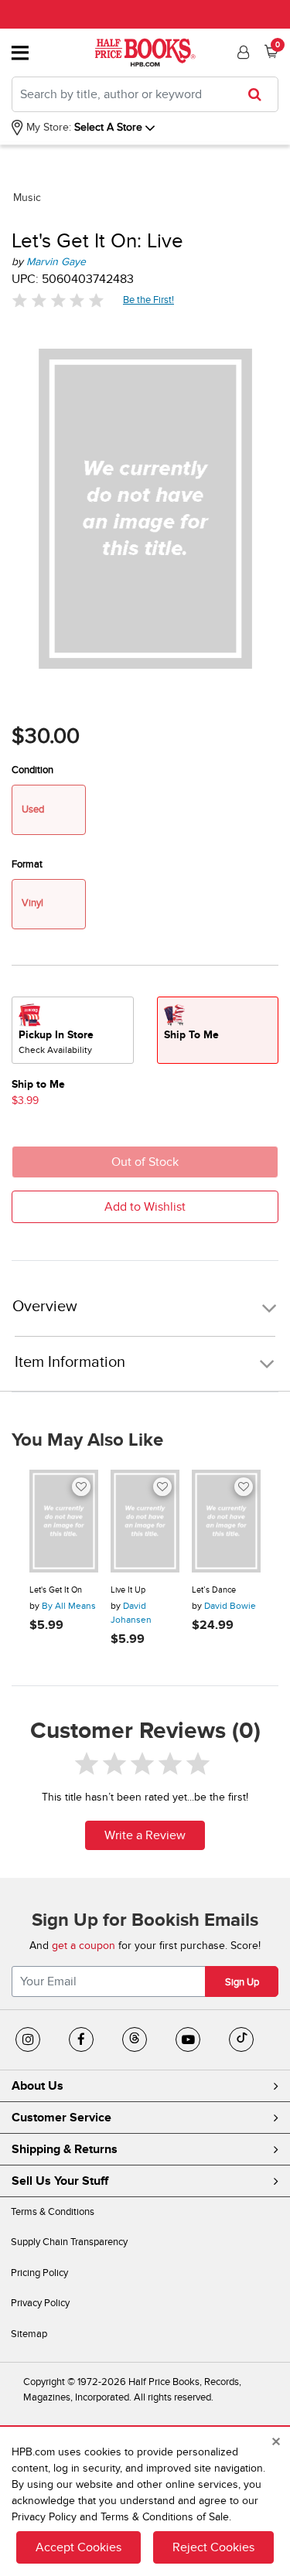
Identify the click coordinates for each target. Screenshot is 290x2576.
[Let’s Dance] (226, 1521)
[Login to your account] (241, 53)
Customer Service (61, 2118)
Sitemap (29, 2334)
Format (27, 864)
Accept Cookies (78, 2547)
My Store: (47, 127)
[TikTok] (241, 2039)
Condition (32, 770)
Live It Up (128, 1590)
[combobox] (145, 94)
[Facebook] (81, 2039)
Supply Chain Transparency (69, 2242)
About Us (38, 2086)
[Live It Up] (145, 1521)
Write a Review (145, 1835)
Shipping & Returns (65, 2149)
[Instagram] (28, 2039)
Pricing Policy (39, 2273)
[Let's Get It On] (64, 1521)
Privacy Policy (40, 2303)
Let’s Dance (214, 1590)
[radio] (73, 1030)
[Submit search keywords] (259, 94)
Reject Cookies (213, 2547)
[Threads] (135, 2039)
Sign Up (242, 1982)
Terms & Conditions (53, 2212)
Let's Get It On (56, 1590)
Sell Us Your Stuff (60, 2181)
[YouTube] (188, 2039)
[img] (58, 300)
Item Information (70, 1362)
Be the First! (149, 300)
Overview (45, 1307)
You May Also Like (87, 1440)
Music (27, 198)
